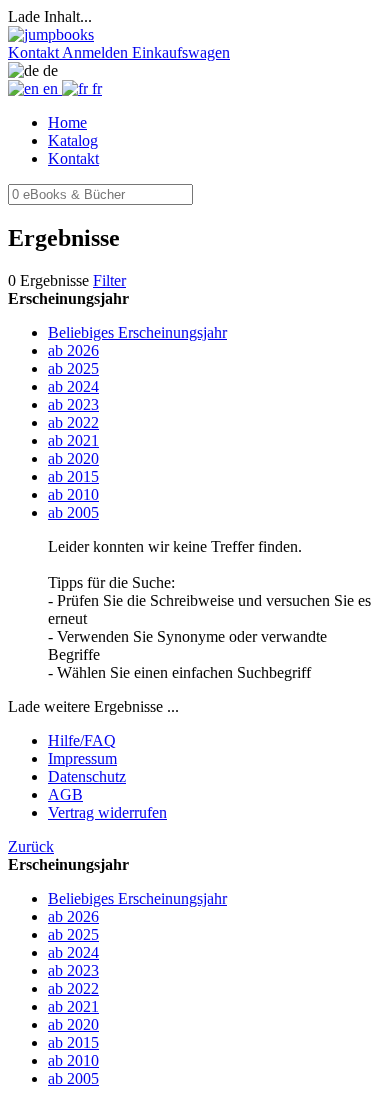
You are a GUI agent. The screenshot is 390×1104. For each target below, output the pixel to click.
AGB (65, 794)
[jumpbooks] (51, 34)
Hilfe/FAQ (82, 740)
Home (67, 122)
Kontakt (73, 158)
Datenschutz (87, 776)
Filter (109, 280)
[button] (35, 52)
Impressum (82, 758)
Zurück (31, 846)
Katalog (73, 140)
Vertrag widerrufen (107, 812)
